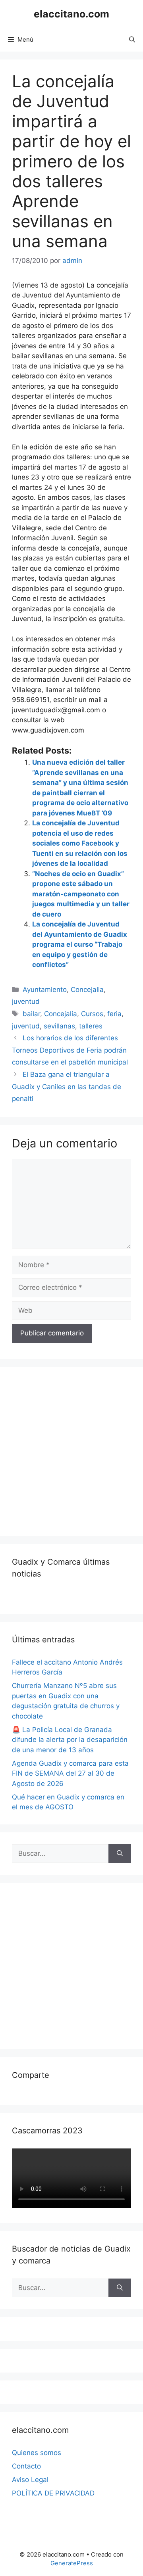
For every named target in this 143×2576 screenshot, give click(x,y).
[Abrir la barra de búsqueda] (132, 40)
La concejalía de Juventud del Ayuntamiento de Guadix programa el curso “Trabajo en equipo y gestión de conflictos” (80, 944)
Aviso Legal (30, 2480)
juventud (26, 1001)
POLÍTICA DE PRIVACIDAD (53, 2493)
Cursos (92, 1014)
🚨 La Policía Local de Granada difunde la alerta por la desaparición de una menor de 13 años (70, 1740)
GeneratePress (72, 2563)
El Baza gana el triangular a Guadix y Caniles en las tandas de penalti (67, 1087)
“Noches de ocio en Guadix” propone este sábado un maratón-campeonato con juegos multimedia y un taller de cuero (81, 894)
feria (114, 1014)
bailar (31, 1014)
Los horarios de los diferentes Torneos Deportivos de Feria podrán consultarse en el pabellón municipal (70, 1050)
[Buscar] (120, 1854)
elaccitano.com (71, 14)
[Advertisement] (71, 1450)
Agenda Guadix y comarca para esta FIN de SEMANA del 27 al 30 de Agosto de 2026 (70, 1773)
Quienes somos (37, 2453)
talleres (91, 1026)
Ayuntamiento (45, 990)
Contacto (26, 2466)
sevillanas (59, 1026)
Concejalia (87, 990)
